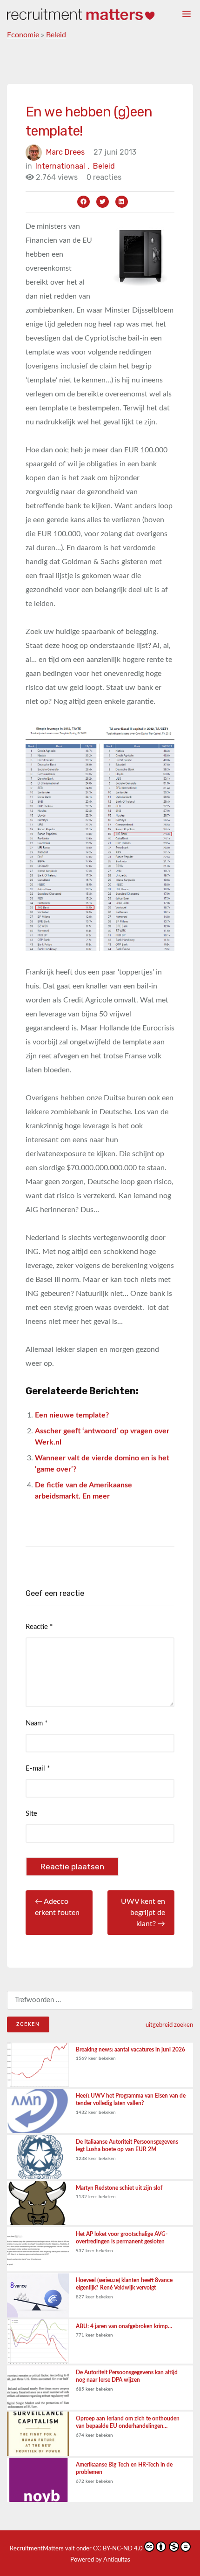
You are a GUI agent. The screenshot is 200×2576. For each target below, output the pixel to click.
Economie (23, 35)
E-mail (38, 1768)
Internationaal (63, 166)
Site (31, 1814)
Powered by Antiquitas (100, 2560)
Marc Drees (65, 152)
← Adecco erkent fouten (57, 1907)
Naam (37, 1723)
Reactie (39, 1627)
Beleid (56, 35)
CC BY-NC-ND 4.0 (118, 2549)
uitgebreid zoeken (169, 2025)
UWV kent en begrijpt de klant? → (143, 1913)
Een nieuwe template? (72, 1415)
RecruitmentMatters (37, 2549)
